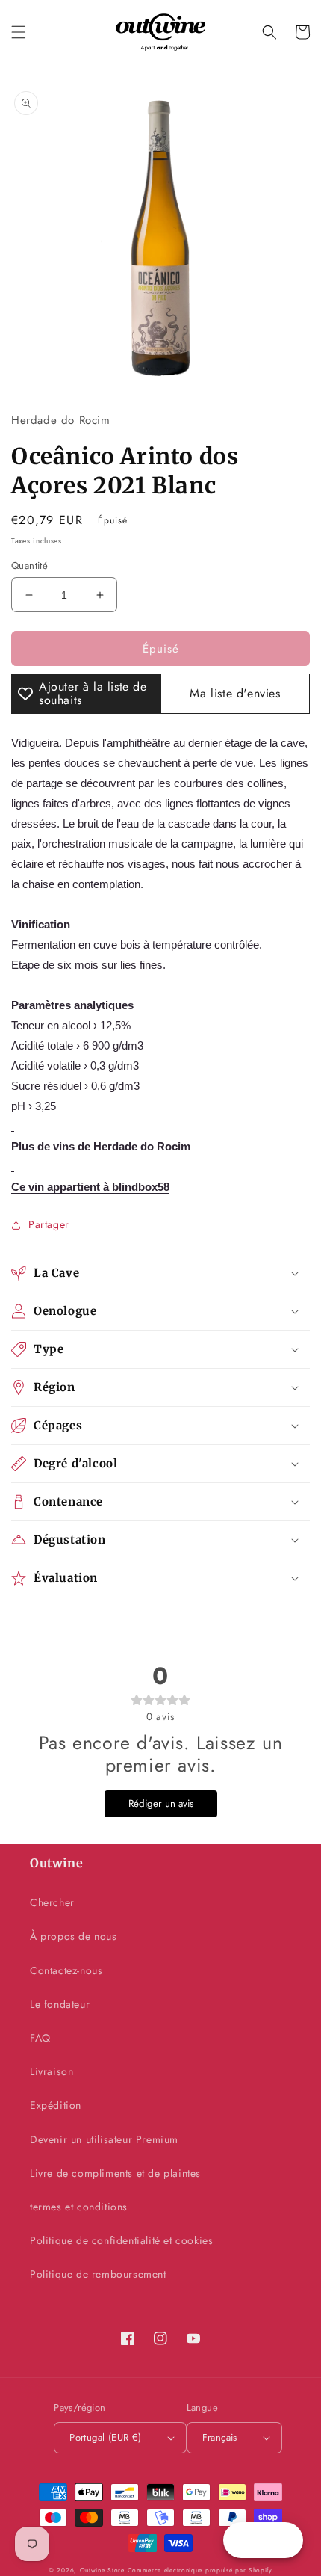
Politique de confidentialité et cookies (121, 2240)
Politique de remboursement (98, 2274)
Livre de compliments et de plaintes (115, 2173)
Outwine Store (102, 2570)
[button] (19, 32)
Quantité (29, 566)
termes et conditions (79, 2207)
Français (220, 2437)
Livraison (52, 2071)
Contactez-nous (66, 1970)
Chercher (52, 1902)
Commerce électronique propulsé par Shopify (200, 2570)
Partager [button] (49, 1224)
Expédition (56, 2105)
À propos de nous (74, 1936)
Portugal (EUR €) (105, 2437)
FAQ (40, 2038)
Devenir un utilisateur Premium (104, 2139)
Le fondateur (60, 2004)
